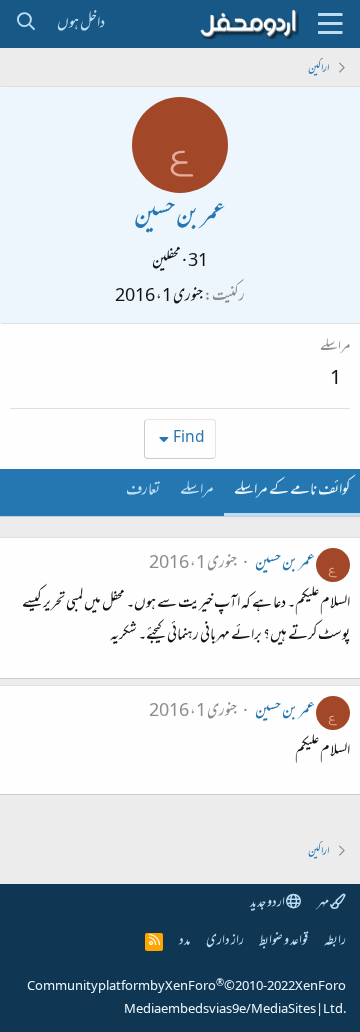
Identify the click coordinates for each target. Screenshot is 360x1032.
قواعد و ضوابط (283, 941)
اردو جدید (268, 903)
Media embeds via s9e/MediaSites (220, 1010)
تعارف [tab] (143, 491)
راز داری (225, 941)
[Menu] (330, 24)
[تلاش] (25, 24)
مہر (323, 903)
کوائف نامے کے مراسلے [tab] (292, 491)
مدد (184, 941)
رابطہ (335, 941)
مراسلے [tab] (197, 491)
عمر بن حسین (285, 564)
